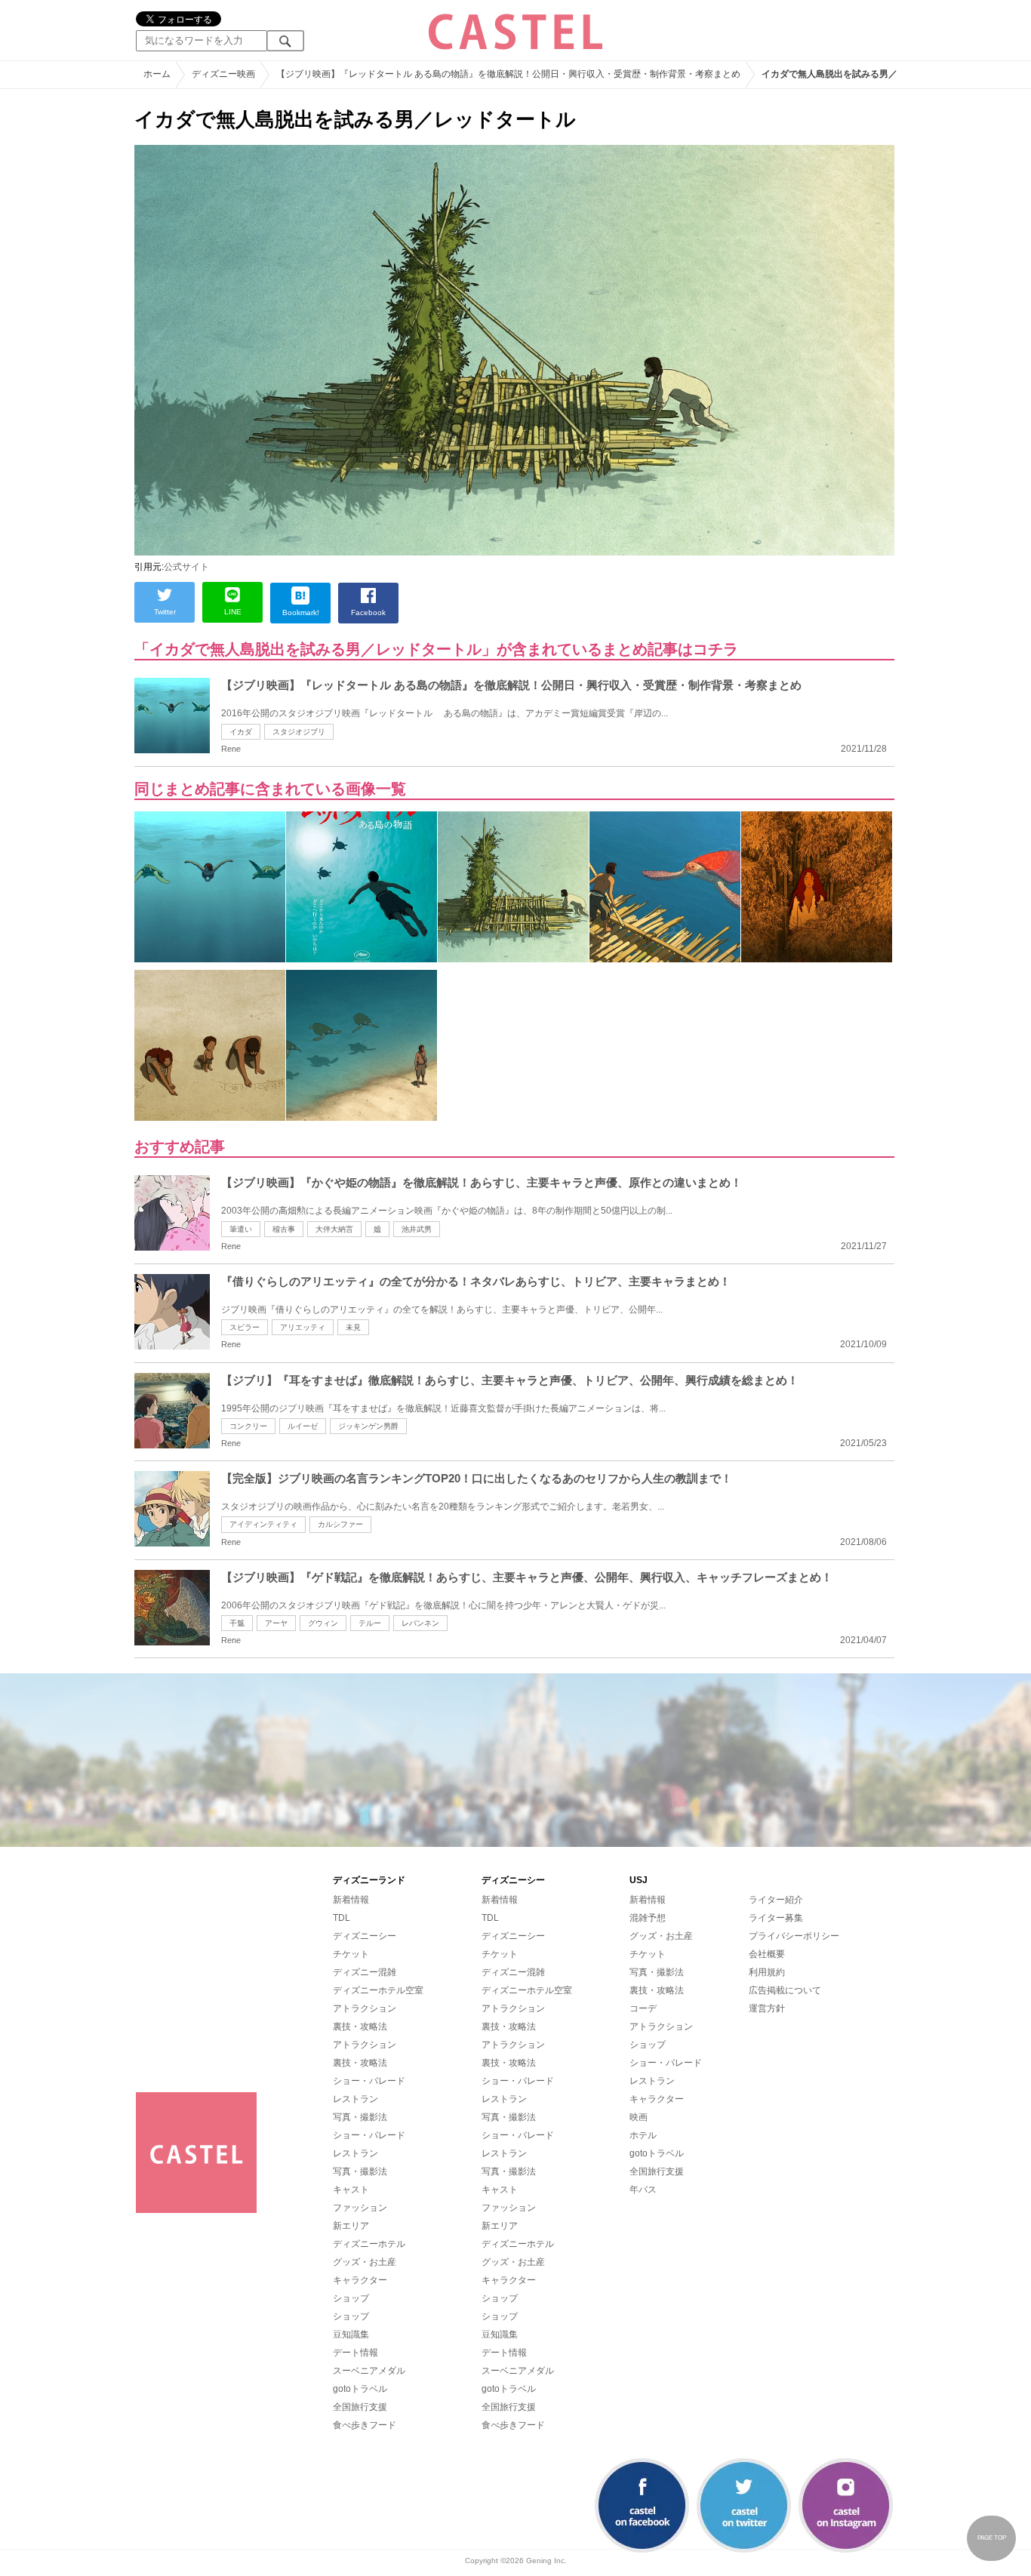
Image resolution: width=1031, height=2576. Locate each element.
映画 (639, 2117)
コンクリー (248, 1426)
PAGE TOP (992, 2538)
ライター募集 (776, 1918)
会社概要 (767, 1954)
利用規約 (767, 1972)
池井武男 (417, 1229)
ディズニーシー (365, 1936)
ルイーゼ (303, 1426)
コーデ (643, 2008)
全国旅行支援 (360, 2407)
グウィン (323, 1623)
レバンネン (420, 1623)
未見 (353, 1327)
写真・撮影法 (360, 2117)
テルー (370, 1623)
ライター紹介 (776, 1900)
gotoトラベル (360, 2389)
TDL (342, 1918)
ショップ (351, 2298)
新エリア (351, 2226)
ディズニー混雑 (365, 1972)
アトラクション (365, 2008)
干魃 (237, 1623)
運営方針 (767, 2008)
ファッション (360, 2208)
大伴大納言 (334, 1229)
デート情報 (355, 2353)
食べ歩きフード (365, 2425)
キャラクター (360, 2280)
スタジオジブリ (299, 732)
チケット (351, 1954)
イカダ (241, 732)
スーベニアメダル (369, 2371)
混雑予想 (648, 1918)
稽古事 (284, 1229)
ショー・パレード (369, 2081)
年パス (643, 2190)
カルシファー (340, 1524)
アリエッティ (303, 1327)
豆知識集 (351, 2334)
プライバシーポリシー (794, 1936)
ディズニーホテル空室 (378, 1990)
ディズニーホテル (369, 2244)
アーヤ (276, 1623)
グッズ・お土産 (365, 2262)
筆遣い (241, 1229)
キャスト (351, 2190)
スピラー (245, 1327)
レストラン (355, 2099)
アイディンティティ (263, 1524)
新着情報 (351, 1900)
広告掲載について (785, 1990)
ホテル (643, 2135)
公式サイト (186, 567)
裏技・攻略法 (360, 2027)
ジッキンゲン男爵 (368, 1426)
